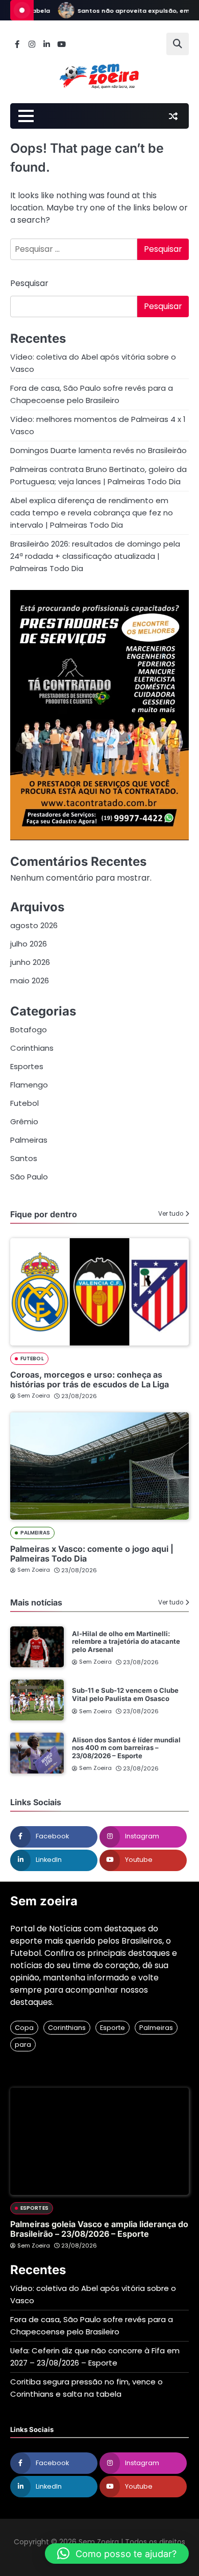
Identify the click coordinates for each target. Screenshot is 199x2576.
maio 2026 (30, 980)
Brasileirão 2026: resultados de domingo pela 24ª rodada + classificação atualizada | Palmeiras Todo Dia (95, 556)
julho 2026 (29, 944)
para (23, 2045)
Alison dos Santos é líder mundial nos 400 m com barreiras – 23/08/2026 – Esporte (126, 1748)
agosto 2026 (34, 925)
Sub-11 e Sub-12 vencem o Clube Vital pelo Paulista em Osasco (125, 1694)
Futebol (24, 1103)
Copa (24, 2028)
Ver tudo (171, 1214)
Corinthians (32, 1048)
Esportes (27, 1066)
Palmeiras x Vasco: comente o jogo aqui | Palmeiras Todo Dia (92, 1554)
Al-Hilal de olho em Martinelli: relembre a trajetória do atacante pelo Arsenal (126, 1641)
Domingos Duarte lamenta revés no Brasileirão (98, 450)
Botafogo (29, 1030)
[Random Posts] (173, 116)
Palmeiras (29, 1140)
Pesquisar (29, 283)
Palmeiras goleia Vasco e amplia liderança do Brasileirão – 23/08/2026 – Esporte (99, 2229)
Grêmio (24, 1121)
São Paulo (29, 1177)
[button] (117, 2554)
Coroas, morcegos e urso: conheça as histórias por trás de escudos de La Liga (90, 1379)
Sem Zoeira (34, 1396)
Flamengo (29, 1085)
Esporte (113, 2028)
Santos (24, 1158)
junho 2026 (30, 962)
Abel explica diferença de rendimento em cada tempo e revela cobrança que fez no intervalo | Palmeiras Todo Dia (92, 513)
